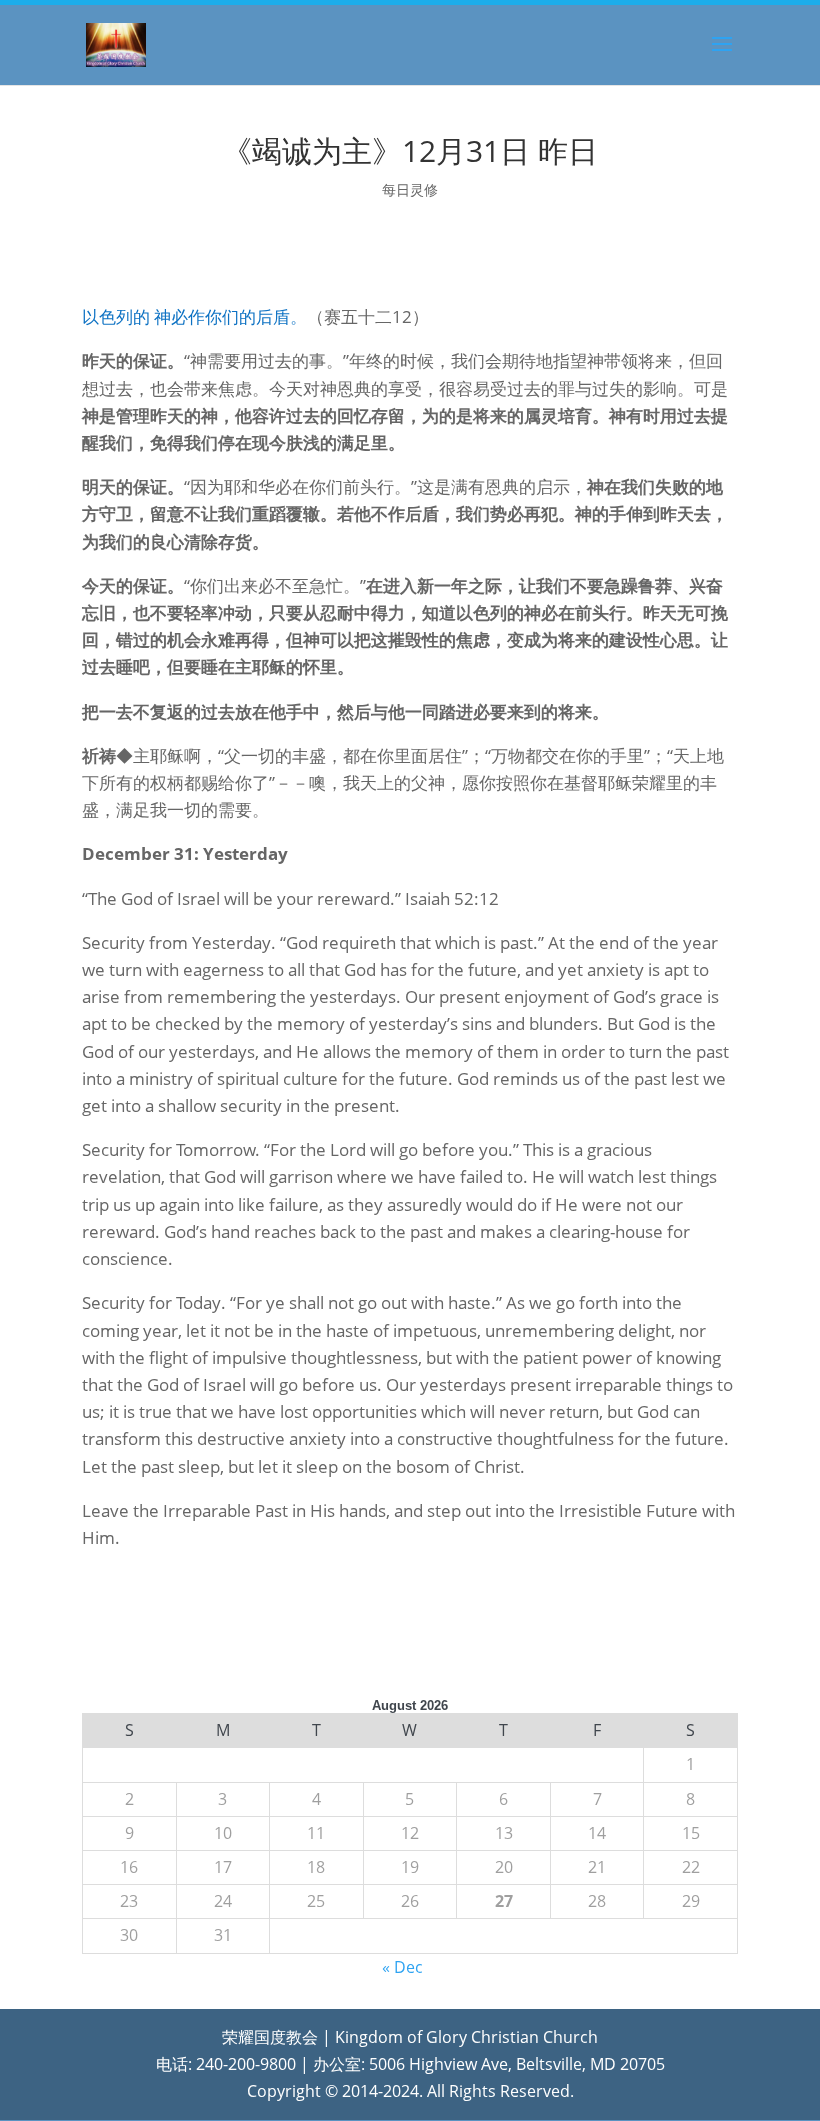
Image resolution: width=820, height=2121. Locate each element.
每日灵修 (410, 189)
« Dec (402, 1967)
